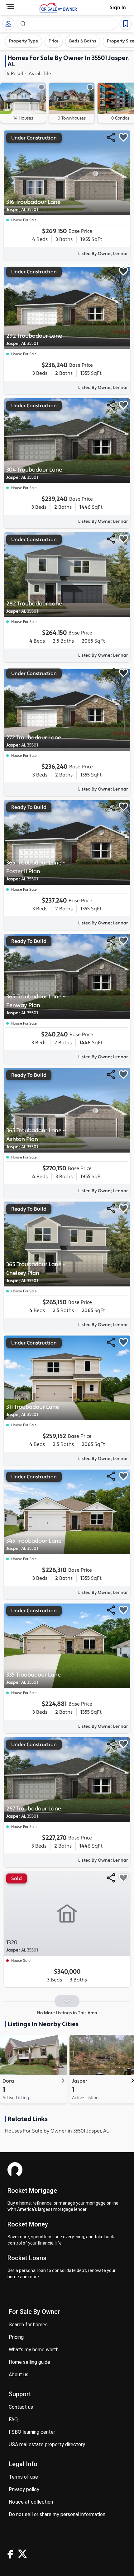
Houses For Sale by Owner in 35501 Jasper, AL (57, 2131)
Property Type (24, 41)
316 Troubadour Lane (33, 206)
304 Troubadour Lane (34, 473)
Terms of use (23, 2477)
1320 (22, 1946)
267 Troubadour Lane (34, 1812)
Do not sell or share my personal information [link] (57, 2514)
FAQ (13, 2419)
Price (54, 41)
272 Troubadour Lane (34, 741)
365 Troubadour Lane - (36, 871)
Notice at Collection (31, 2502)
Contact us (21, 2407)
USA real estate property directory (47, 2444)
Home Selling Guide (29, 2362)
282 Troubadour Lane (34, 607)
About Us (19, 2375)
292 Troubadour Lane (34, 339)
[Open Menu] (10, 6)
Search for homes (28, 2325)
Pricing (16, 2337)
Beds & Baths (83, 41)
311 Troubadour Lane (33, 1410)
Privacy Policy (24, 2489)
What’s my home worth (34, 2350)
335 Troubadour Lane (33, 1678)
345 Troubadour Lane (34, 1544)
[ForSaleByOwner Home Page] (58, 7)
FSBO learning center (32, 2432)
